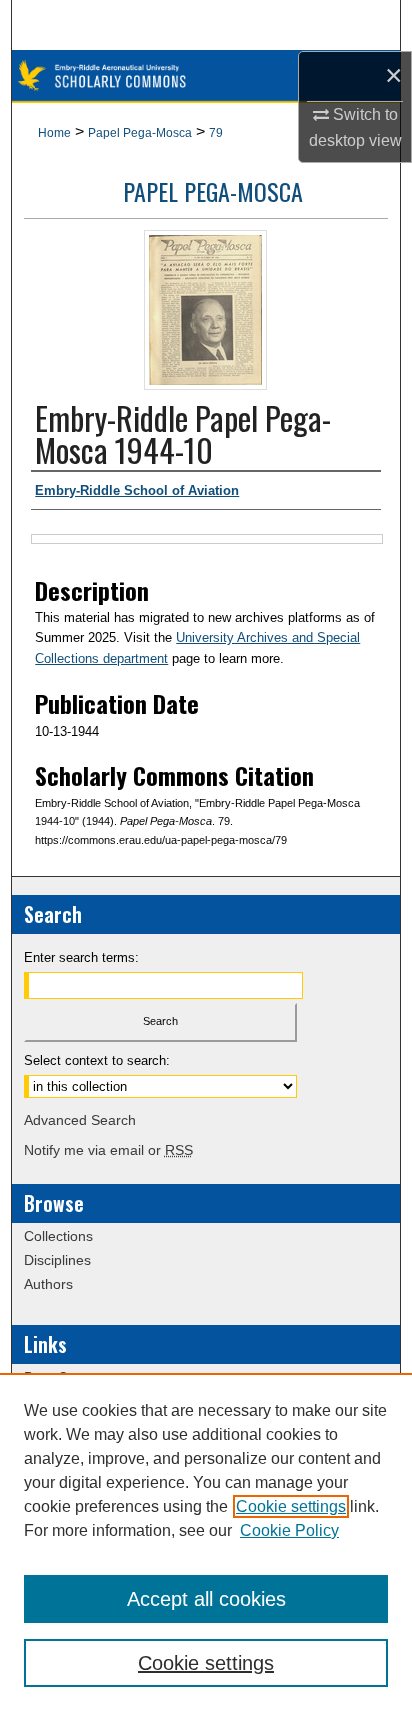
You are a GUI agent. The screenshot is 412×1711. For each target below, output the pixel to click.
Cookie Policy (289, 1530)
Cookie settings (291, 1506)
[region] (206, 1542)
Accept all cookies (206, 1599)
